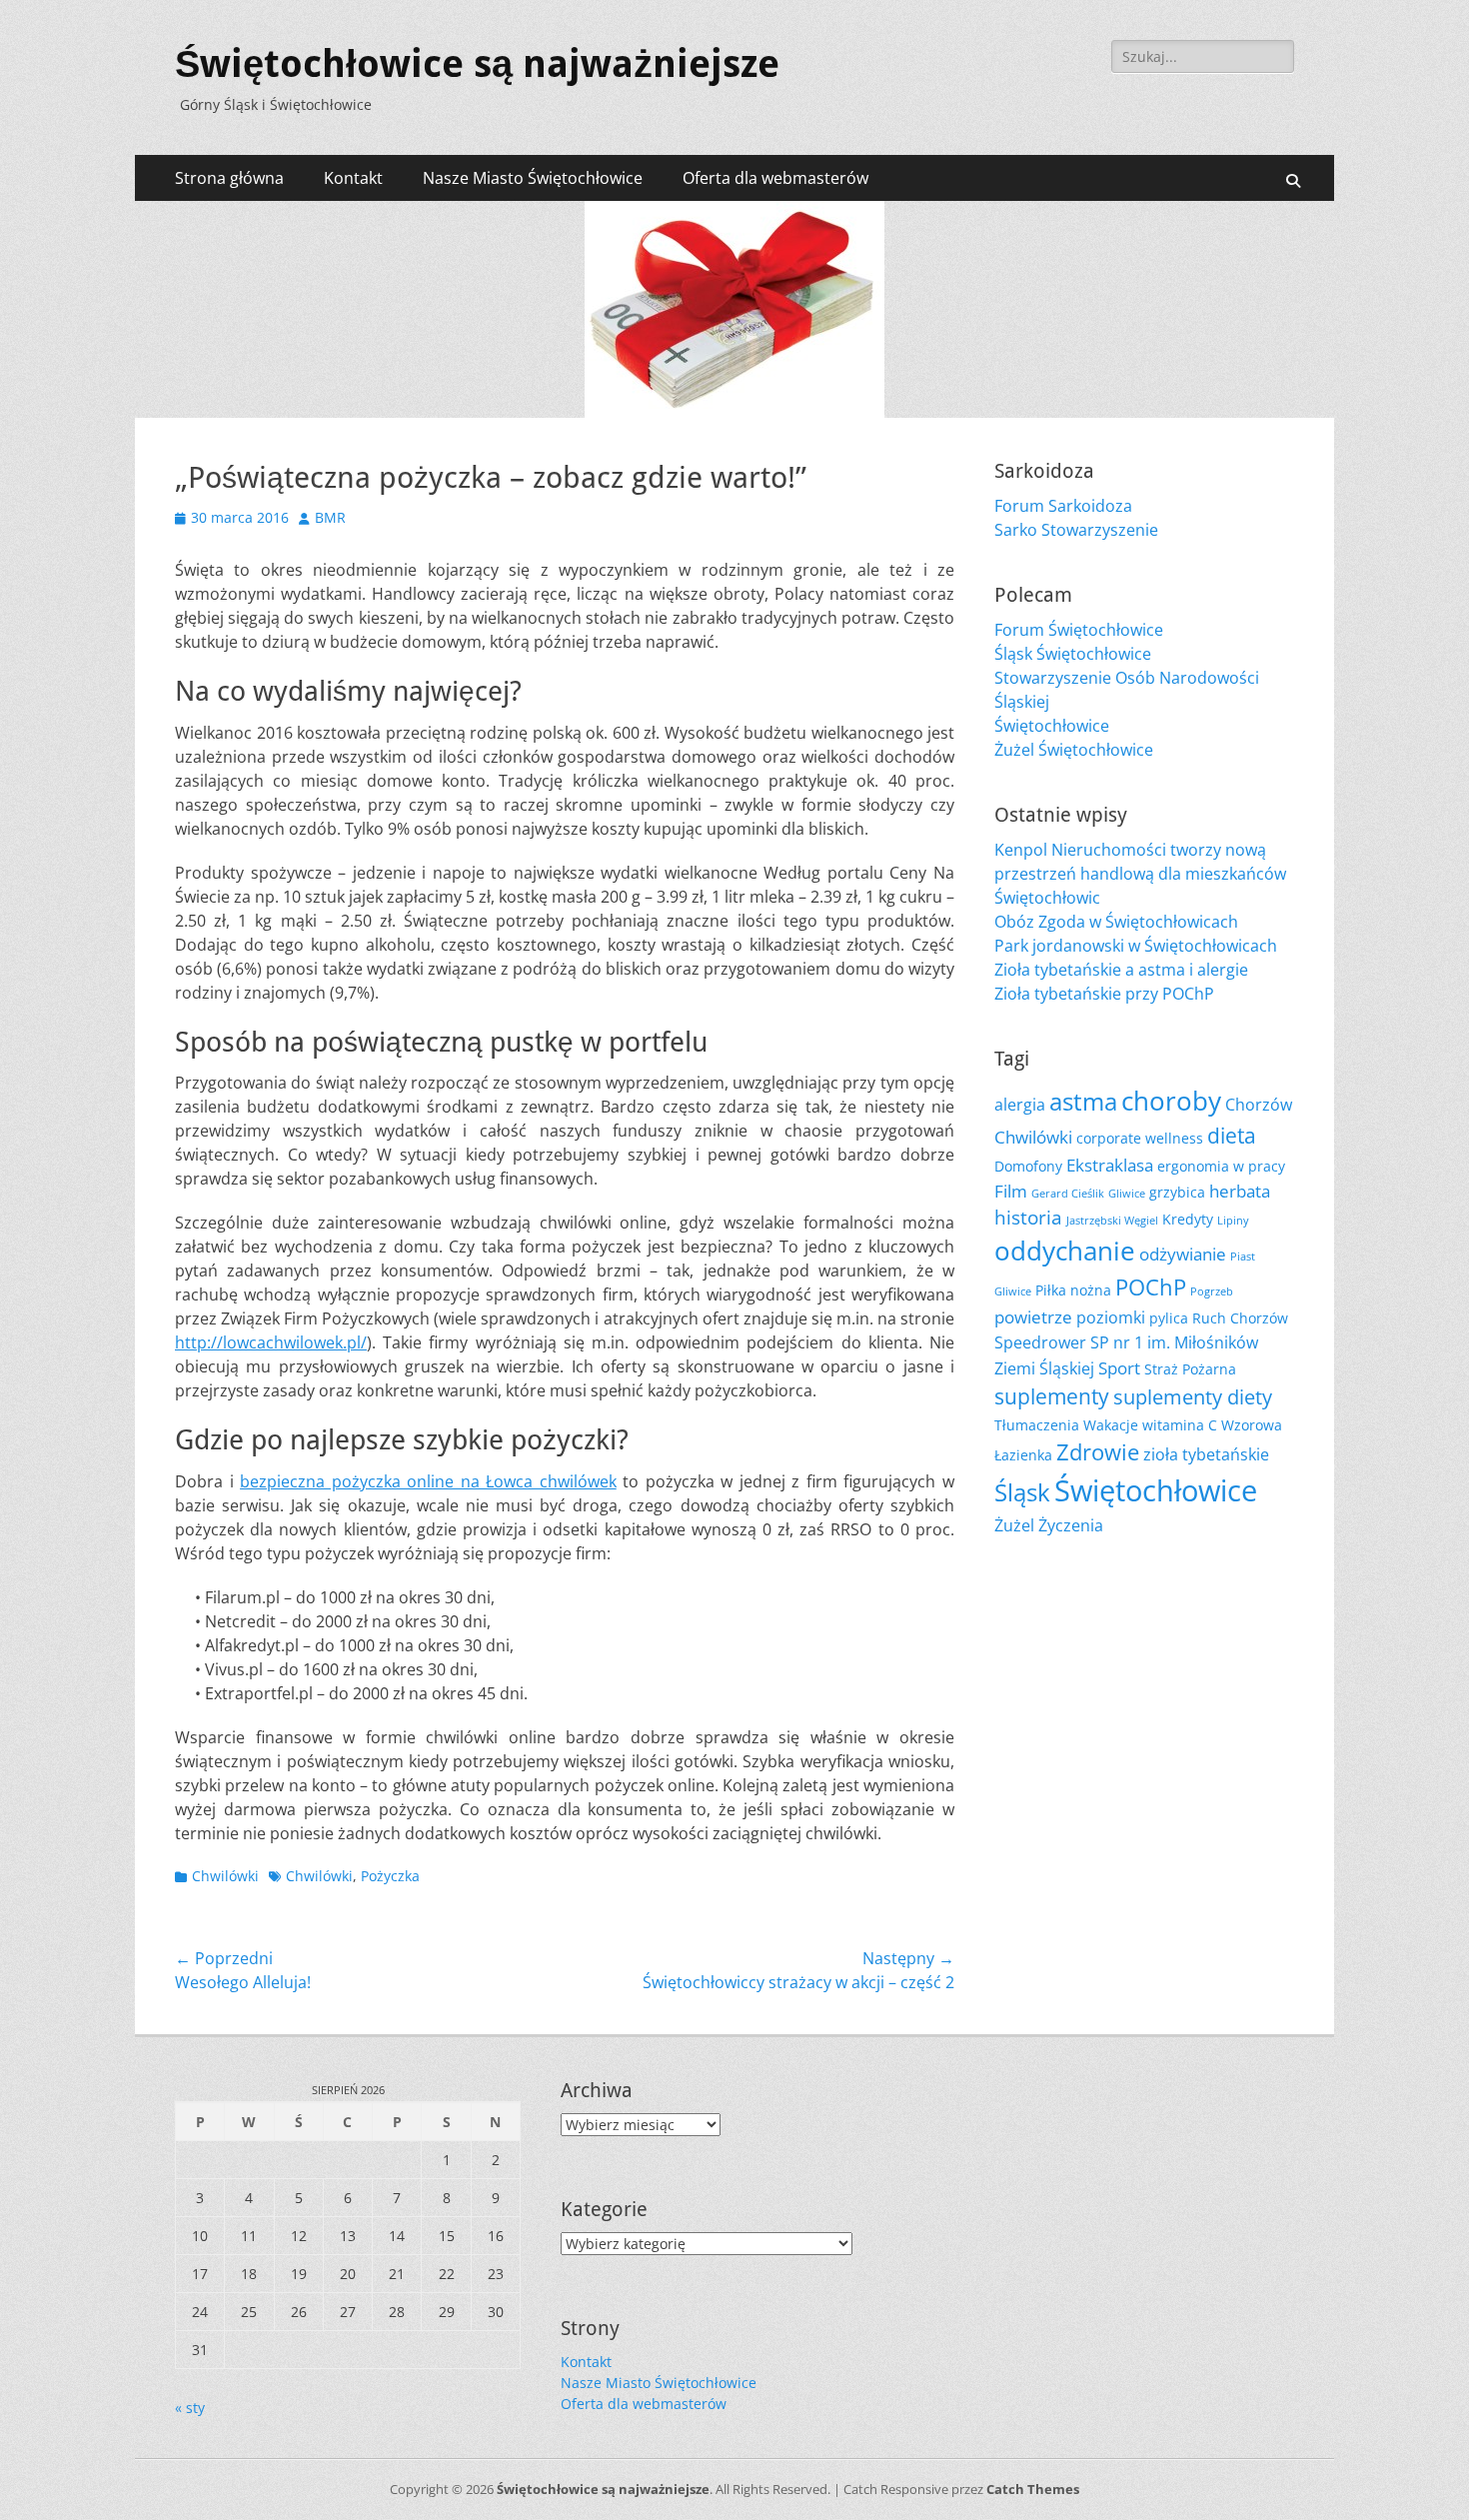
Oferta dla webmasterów (775, 178)
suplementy (1052, 1396)
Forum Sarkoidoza (1063, 506)
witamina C (1180, 1425)
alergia (1020, 1105)
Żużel (1014, 1525)
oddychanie (1065, 1251)
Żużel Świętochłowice (1074, 750)
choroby (1171, 1101)
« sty (190, 2408)
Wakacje (1111, 1425)
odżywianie (1183, 1254)
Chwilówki (225, 1876)
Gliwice (1127, 1194)
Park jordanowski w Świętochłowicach (1136, 946)
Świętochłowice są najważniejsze (477, 64)
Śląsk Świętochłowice (1073, 654)
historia (1028, 1217)
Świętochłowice (1052, 726)
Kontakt (353, 178)
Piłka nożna (1073, 1290)
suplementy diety (1193, 1397)
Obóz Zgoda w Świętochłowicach (1116, 922)
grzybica (1177, 1192)
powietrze (1033, 1316)
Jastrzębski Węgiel (1112, 1221)
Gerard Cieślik (1068, 1194)
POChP (1151, 1287)
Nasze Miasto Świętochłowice (533, 178)
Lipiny (1233, 1221)
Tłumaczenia (1037, 1425)
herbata (1240, 1191)
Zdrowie (1098, 1452)
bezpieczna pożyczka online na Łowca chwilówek (428, 1481)
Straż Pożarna (1190, 1369)
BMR (330, 517)
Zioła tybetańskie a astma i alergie (1121, 970)
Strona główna (229, 178)
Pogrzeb (1212, 1291)
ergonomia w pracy (1221, 1166)
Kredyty (1188, 1219)
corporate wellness (1140, 1138)
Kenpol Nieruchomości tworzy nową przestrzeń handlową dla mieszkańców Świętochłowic (1140, 874)
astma (1083, 1102)
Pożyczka (390, 1876)
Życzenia (1071, 1525)
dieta (1232, 1136)
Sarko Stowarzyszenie (1076, 530)
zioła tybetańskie (1206, 1454)
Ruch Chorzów (1240, 1318)
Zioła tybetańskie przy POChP (1104, 994)
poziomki (1111, 1317)
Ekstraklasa (1110, 1165)
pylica (1169, 1318)
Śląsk (1022, 1492)
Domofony (1028, 1166)
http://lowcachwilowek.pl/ (271, 1342)
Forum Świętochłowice (1079, 630)
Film (1011, 1191)
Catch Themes (1033, 2489)
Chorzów (1259, 1105)
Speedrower (1040, 1342)
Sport (1119, 1367)
